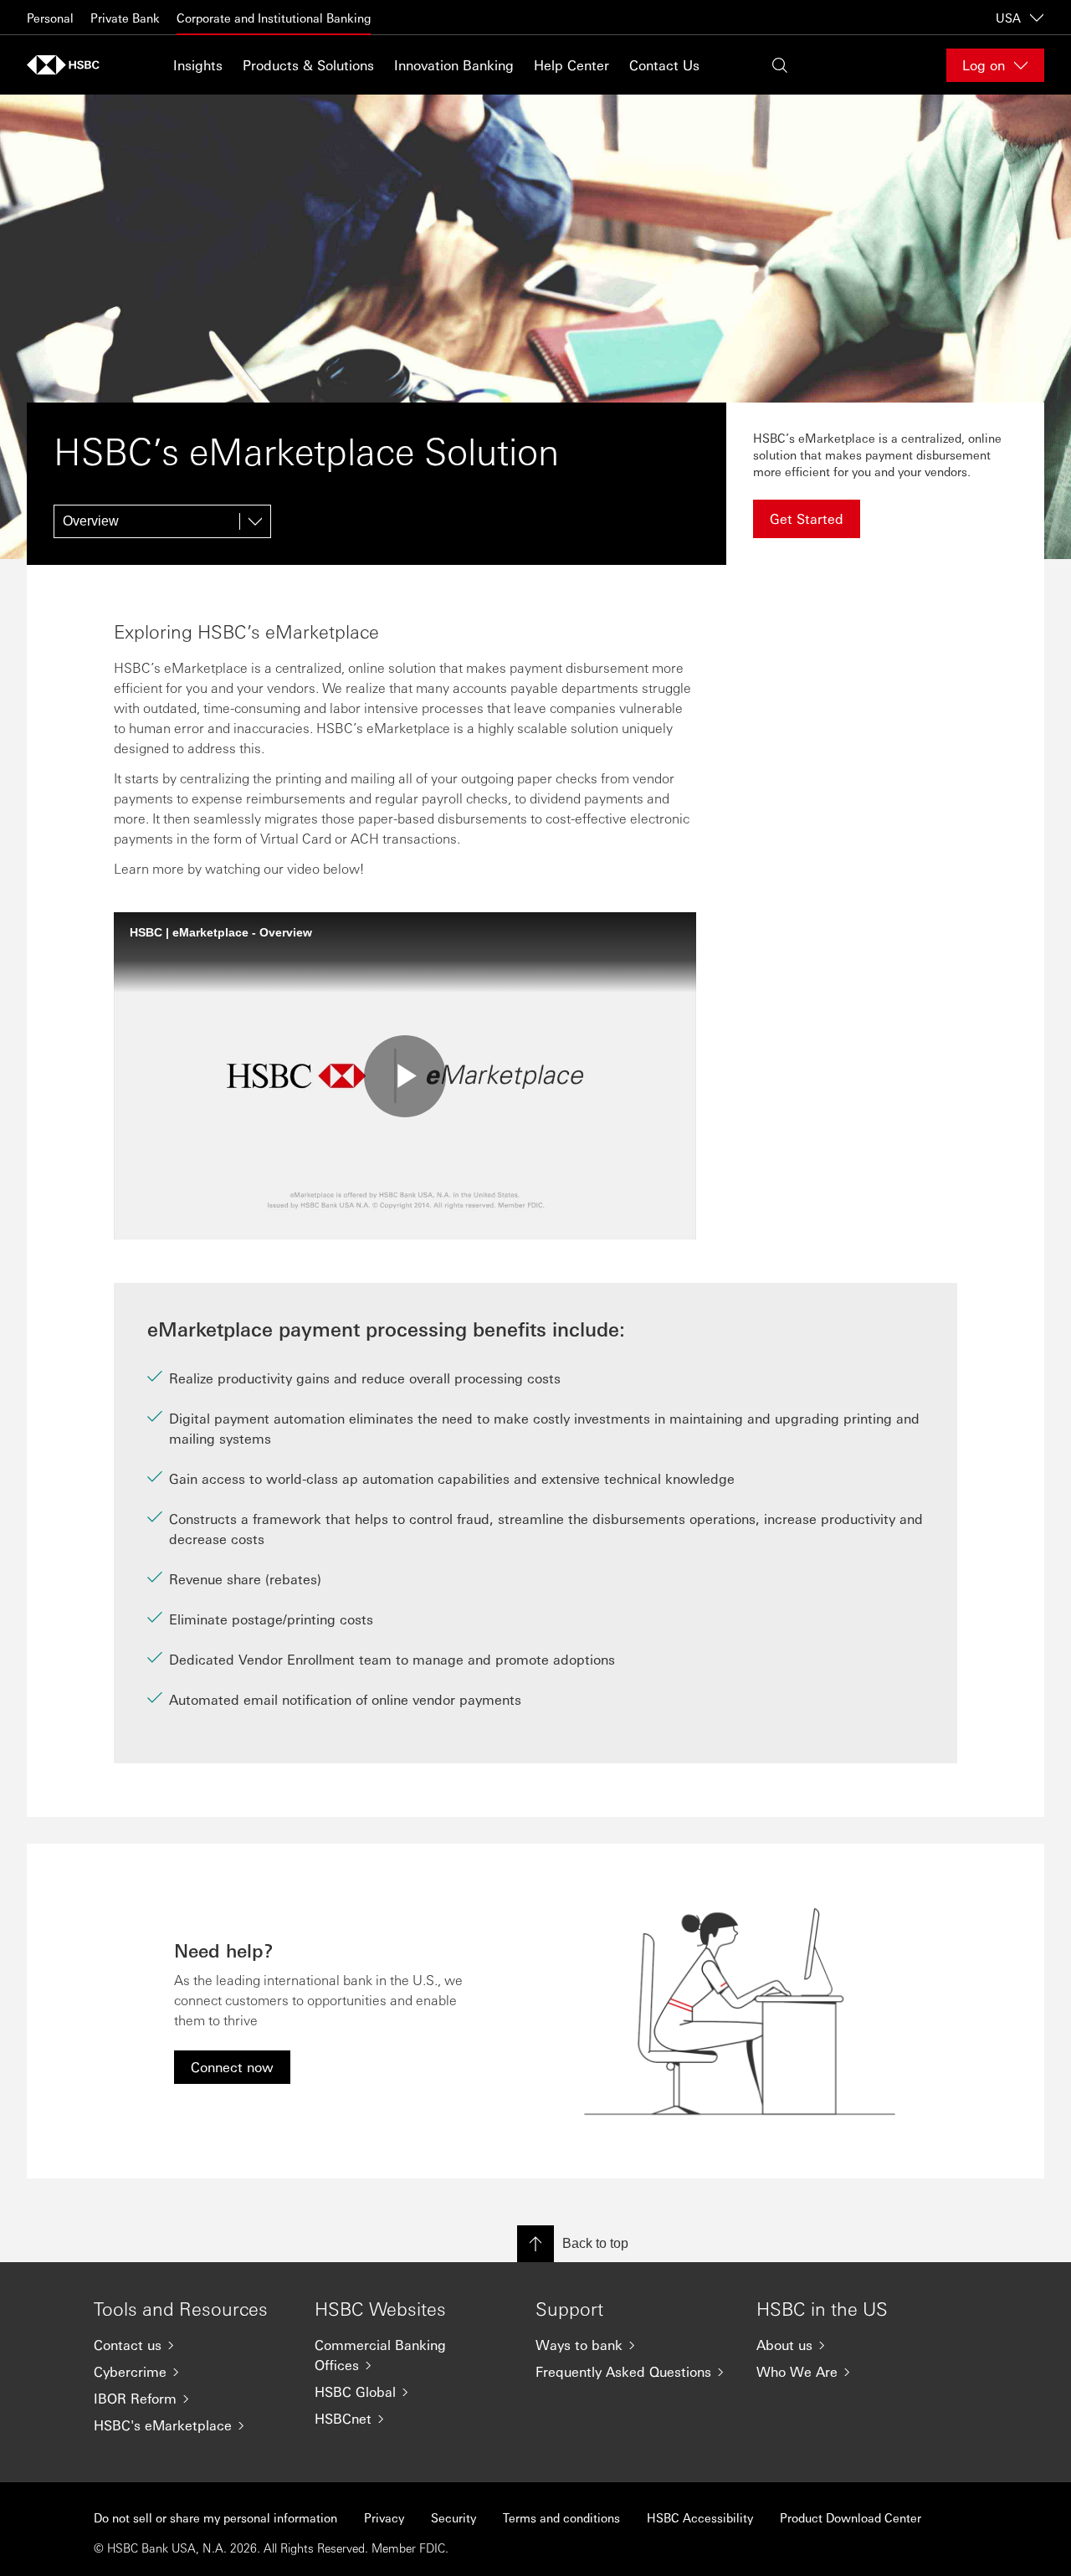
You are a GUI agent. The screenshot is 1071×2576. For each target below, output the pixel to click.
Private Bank (125, 18)
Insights (198, 65)
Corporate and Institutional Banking (274, 18)
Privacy (384, 2517)
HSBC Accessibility (700, 2517)
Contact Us (664, 65)
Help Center (571, 65)
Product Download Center (851, 2517)
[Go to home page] (69, 65)
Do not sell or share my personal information (215, 2517)
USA (1008, 18)
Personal (50, 18)
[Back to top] (535, 2244)
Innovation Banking (454, 65)
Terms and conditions (561, 2517)
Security (454, 2517)
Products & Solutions (308, 65)
